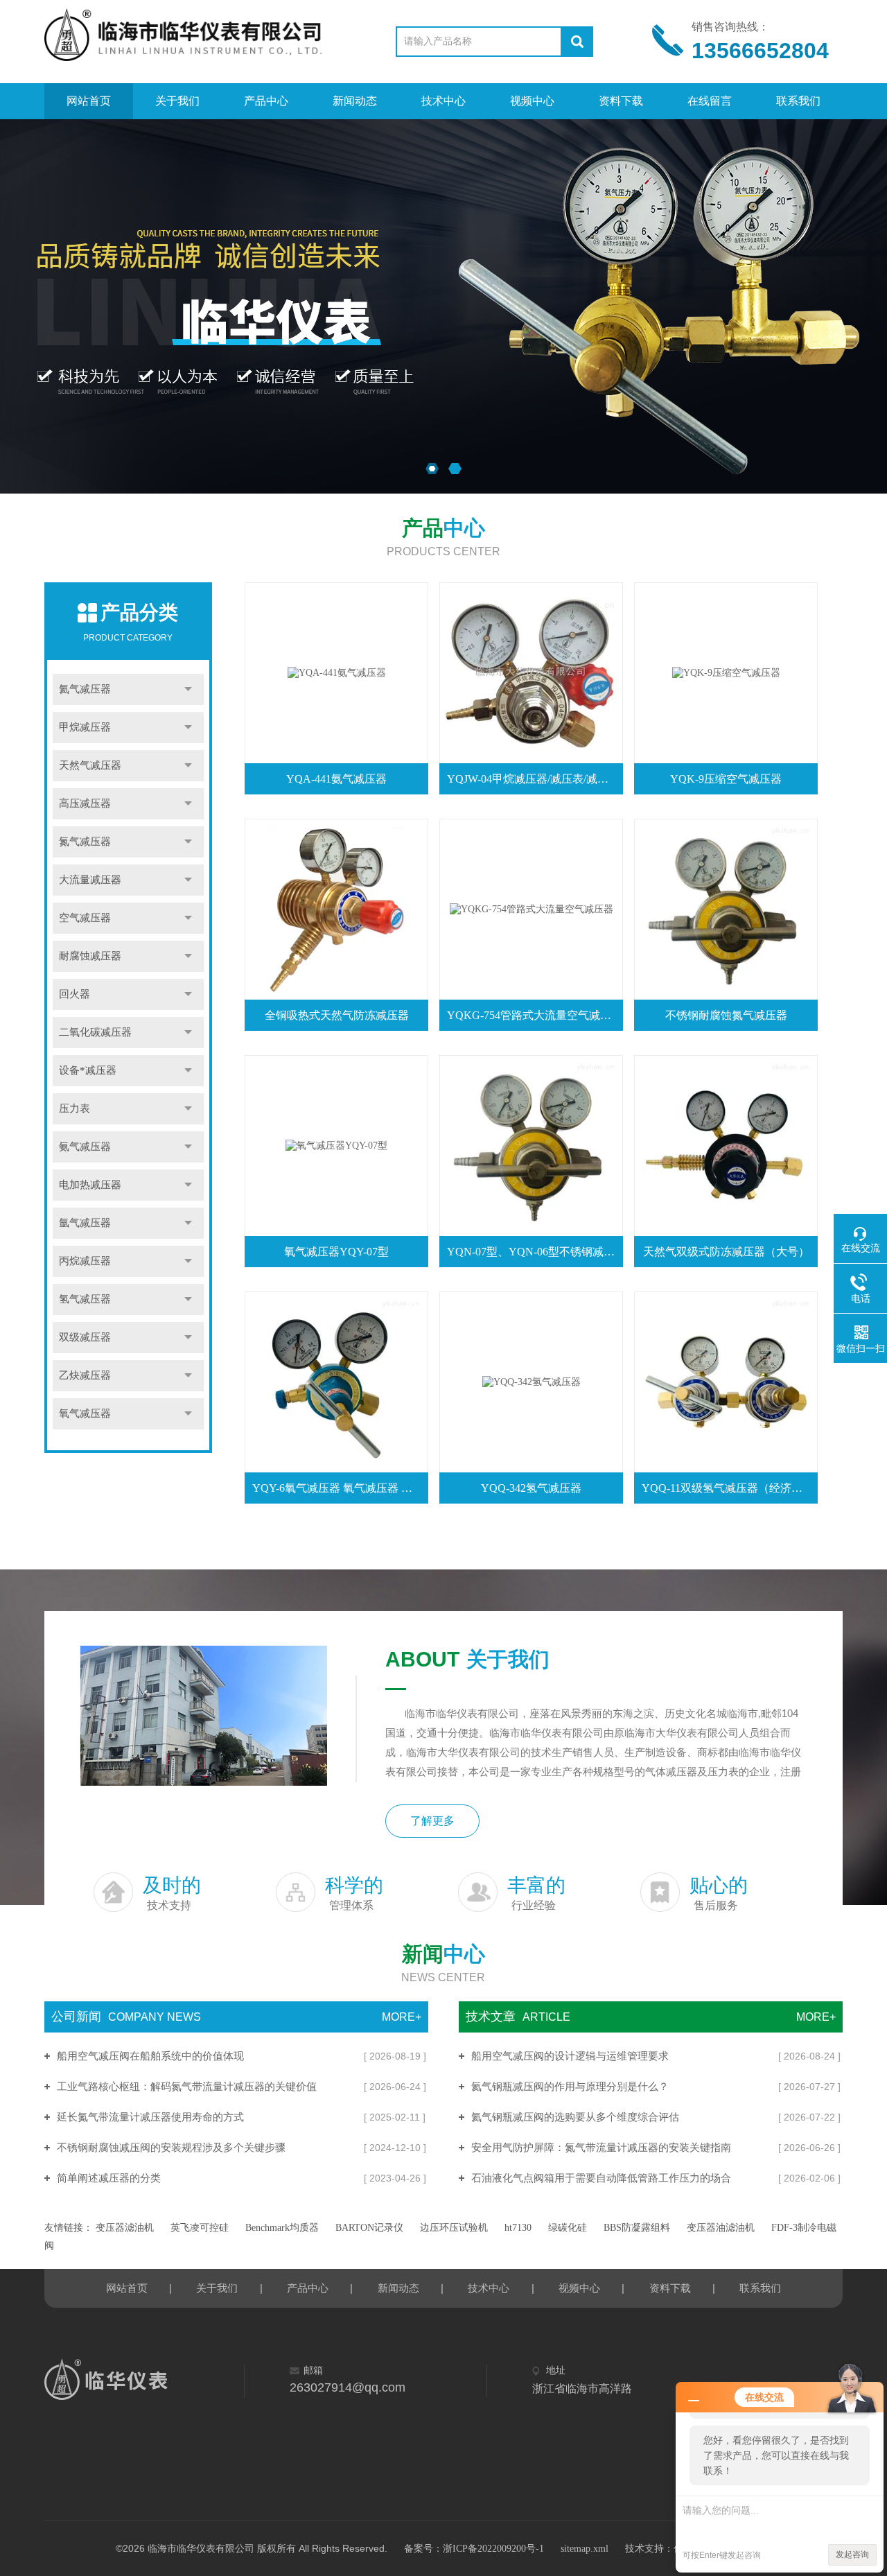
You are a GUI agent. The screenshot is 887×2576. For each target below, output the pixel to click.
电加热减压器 (90, 1185)
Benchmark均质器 (282, 2228)
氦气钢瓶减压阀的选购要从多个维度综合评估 (575, 2117)
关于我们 (177, 101)
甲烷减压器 (85, 727)
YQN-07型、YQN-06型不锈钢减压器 (534, 1252)
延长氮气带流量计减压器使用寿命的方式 (150, 2117)
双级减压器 (85, 1337)
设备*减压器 (88, 1070)
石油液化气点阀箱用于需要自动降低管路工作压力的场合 (601, 2178)
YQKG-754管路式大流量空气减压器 (534, 1015)
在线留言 (710, 101)
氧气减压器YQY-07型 (336, 1252)
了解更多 (432, 1821)
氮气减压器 (85, 842)
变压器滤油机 (125, 2228)
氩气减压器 (85, 1223)
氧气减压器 (85, 1413)
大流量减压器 (90, 880)
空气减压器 (85, 918)
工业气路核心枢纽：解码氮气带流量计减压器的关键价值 (187, 2087)
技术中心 (443, 101)
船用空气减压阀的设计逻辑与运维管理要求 (570, 2056)
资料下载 (621, 101)
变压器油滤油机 (721, 2228)
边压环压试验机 (454, 2228)
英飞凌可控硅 (200, 2228)
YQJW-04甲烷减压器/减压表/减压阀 (533, 779)
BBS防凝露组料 (637, 2228)
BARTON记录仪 (369, 2228)
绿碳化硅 (568, 2228)
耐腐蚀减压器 (90, 956)
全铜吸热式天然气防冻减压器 (337, 1015)
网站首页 (89, 101)
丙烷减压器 (85, 1261)
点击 (188, 689)
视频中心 (532, 101)
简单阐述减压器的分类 (109, 2178)
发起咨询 (852, 2555)
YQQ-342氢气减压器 (531, 1488)
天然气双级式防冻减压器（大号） (726, 1252)
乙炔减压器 (85, 1375)
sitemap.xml (585, 2549)
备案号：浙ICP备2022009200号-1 (474, 2549)
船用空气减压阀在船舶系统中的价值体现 (150, 2056)
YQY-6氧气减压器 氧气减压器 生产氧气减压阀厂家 (339, 1488)
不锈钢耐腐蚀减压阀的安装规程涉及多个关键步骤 (171, 2148)
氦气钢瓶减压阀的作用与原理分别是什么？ (570, 2087)
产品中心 (266, 101)
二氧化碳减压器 (95, 1032)
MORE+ (402, 2017)
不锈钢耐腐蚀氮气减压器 (726, 1015)
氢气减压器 (85, 1299)
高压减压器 (85, 803)
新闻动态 (355, 101)
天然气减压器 (90, 765)
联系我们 (798, 101)
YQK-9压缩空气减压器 (726, 779)
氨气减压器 (85, 1147)
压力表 (74, 1108)
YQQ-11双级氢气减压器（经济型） (728, 1488)
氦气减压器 (85, 689)
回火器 (74, 994)
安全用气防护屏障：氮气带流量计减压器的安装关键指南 (601, 2148)
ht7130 (518, 2228)
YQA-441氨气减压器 (336, 779)
